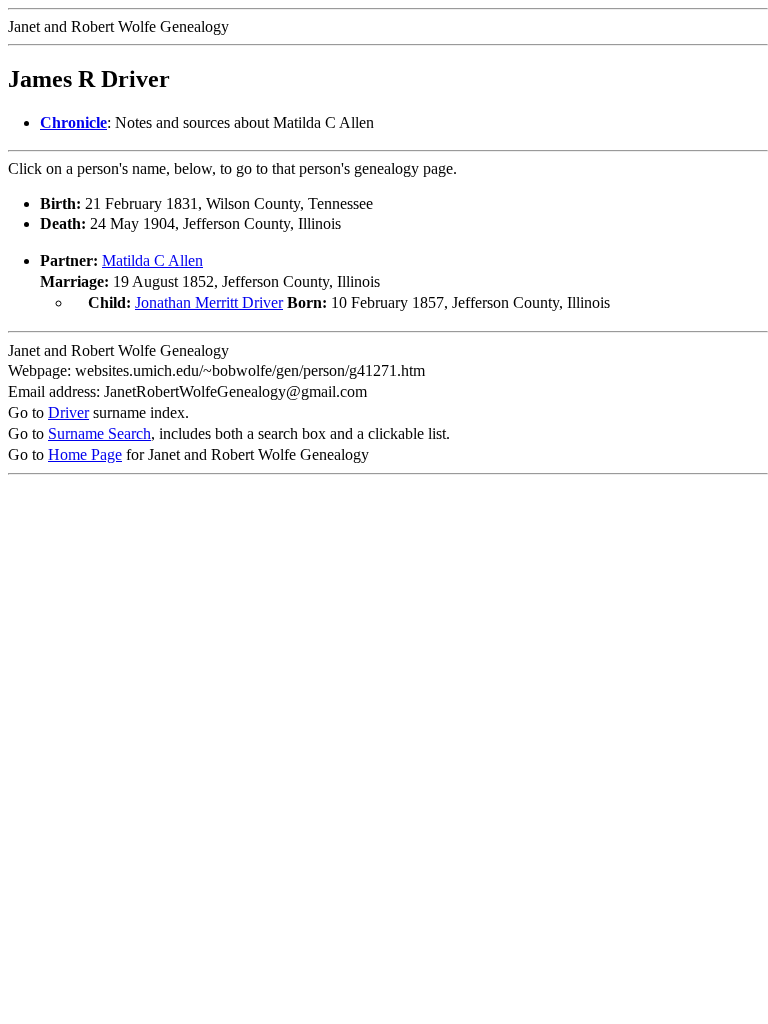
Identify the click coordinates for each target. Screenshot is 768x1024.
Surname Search (99, 433)
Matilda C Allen (152, 260)
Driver (68, 412)
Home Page (85, 454)
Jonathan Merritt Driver (209, 302)
